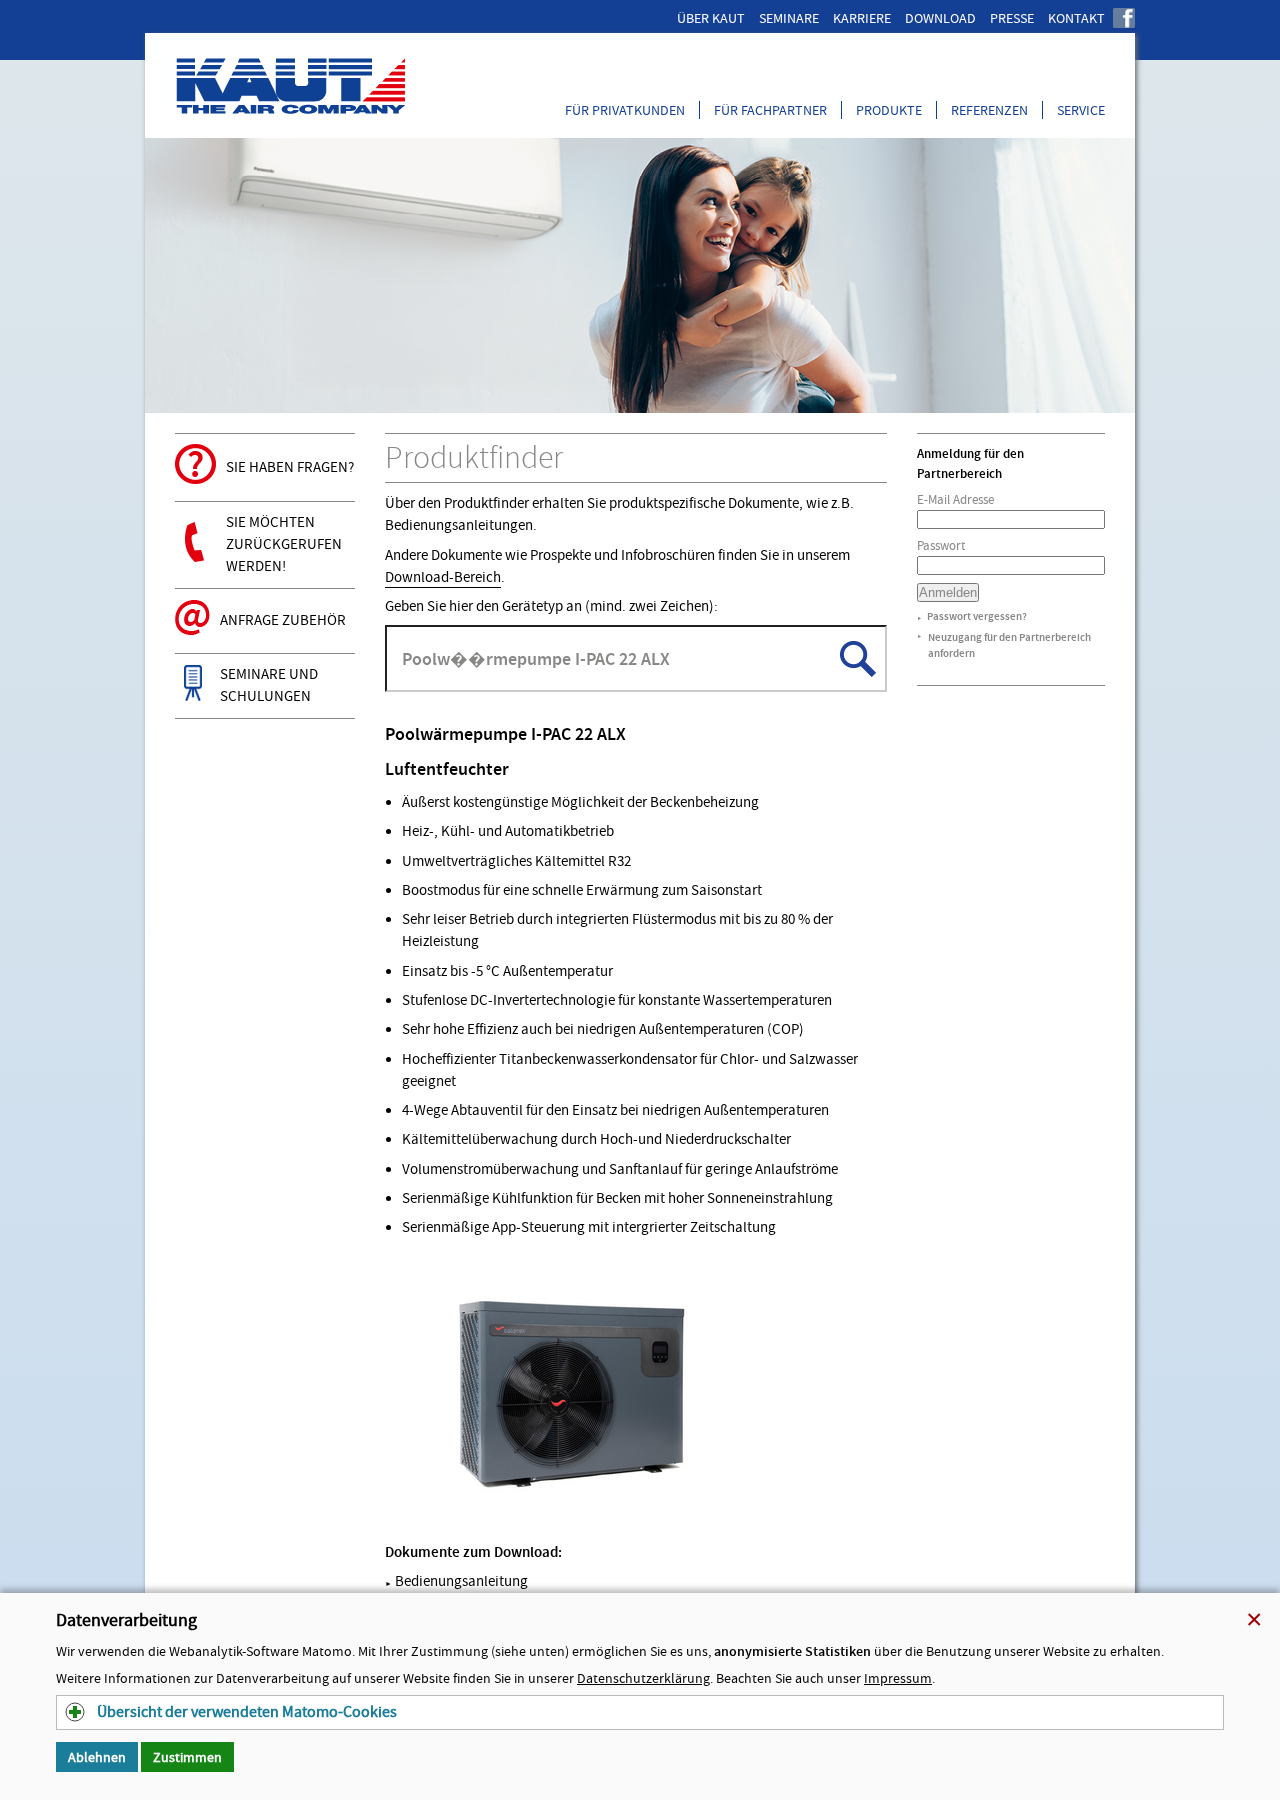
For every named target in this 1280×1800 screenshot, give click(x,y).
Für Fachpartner (770, 110)
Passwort (941, 545)
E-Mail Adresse (955, 499)
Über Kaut (711, 18)
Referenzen (989, 110)
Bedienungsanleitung (456, 1581)
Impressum (898, 1678)
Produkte (889, 110)
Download (940, 18)
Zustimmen (187, 1757)
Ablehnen (97, 1757)
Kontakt (1076, 18)
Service (1081, 110)
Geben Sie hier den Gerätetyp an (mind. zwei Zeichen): (551, 606)
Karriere (862, 18)
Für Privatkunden (625, 110)
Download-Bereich (443, 577)
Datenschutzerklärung (643, 1678)
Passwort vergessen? (977, 616)
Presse (1012, 18)
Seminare (789, 18)
